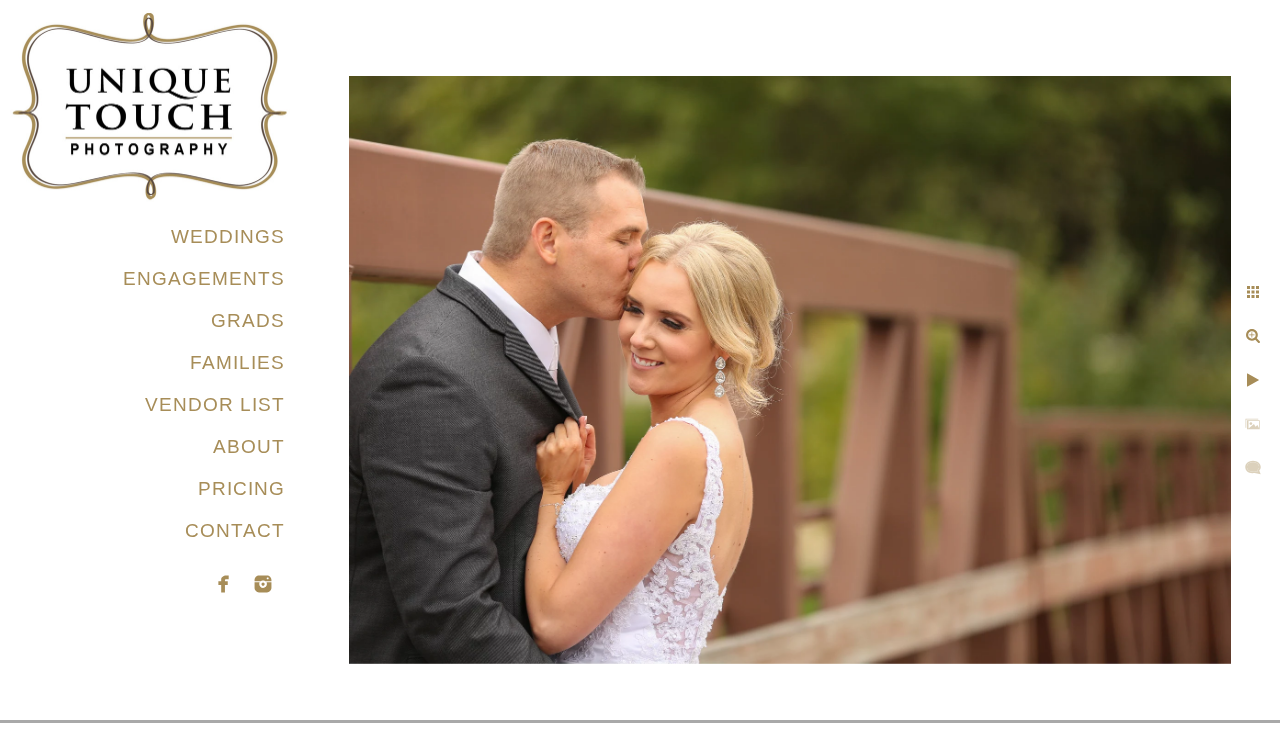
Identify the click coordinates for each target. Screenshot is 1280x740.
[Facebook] (224, 584)
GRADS (248, 320)
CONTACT (235, 530)
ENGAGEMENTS (204, 278)
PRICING (241, 488)
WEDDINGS (228, 236)
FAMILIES (237, 362)
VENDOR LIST (215, 404)
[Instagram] (263, 584)
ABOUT (249, 446)
